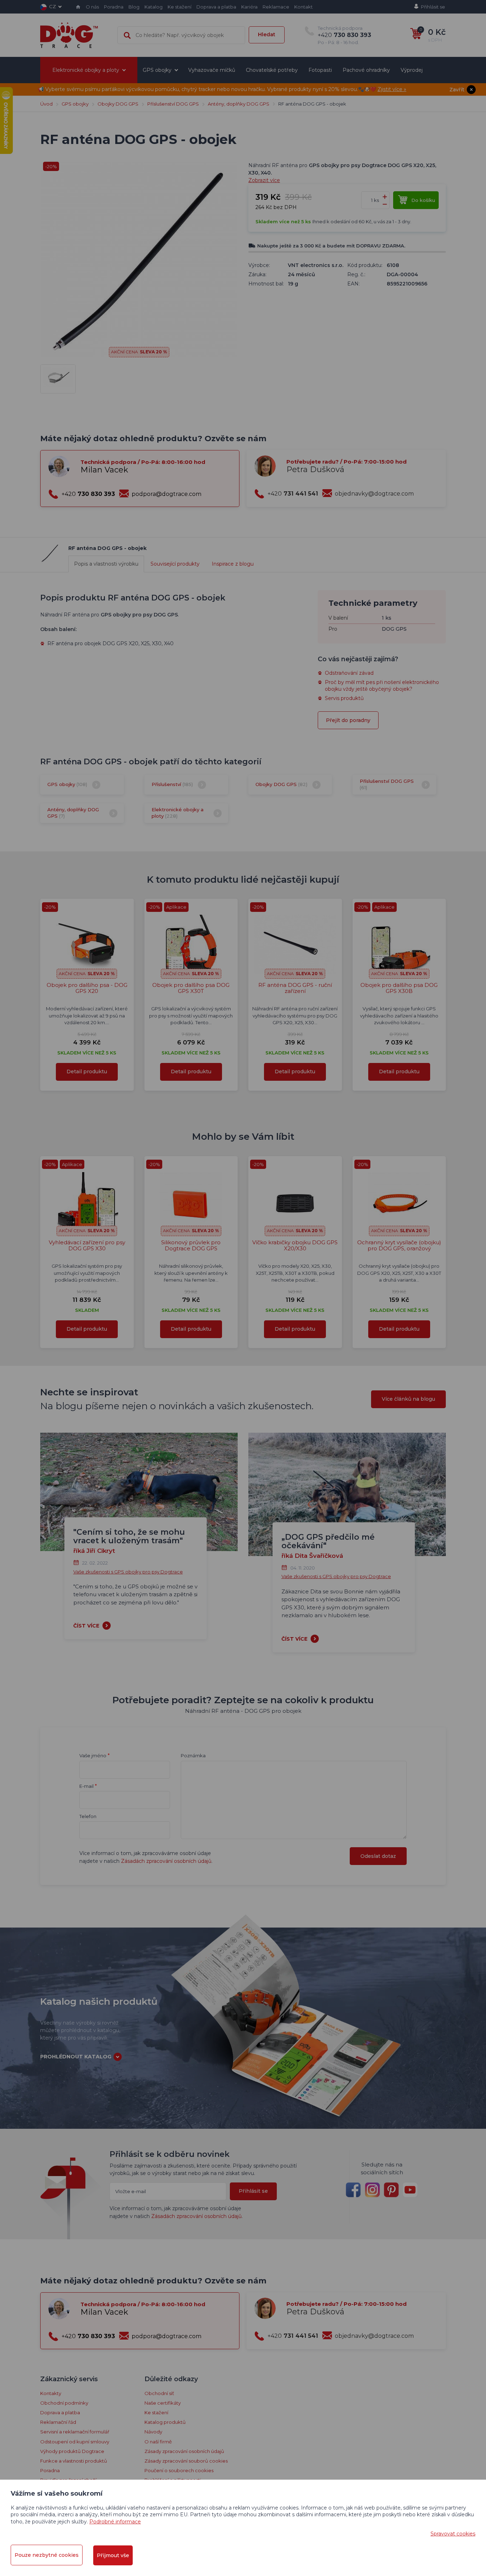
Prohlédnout (243, 239)
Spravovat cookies (453, 2534)
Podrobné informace (115, 2522)
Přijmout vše (113, 2555)
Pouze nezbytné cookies (47, 2555)
